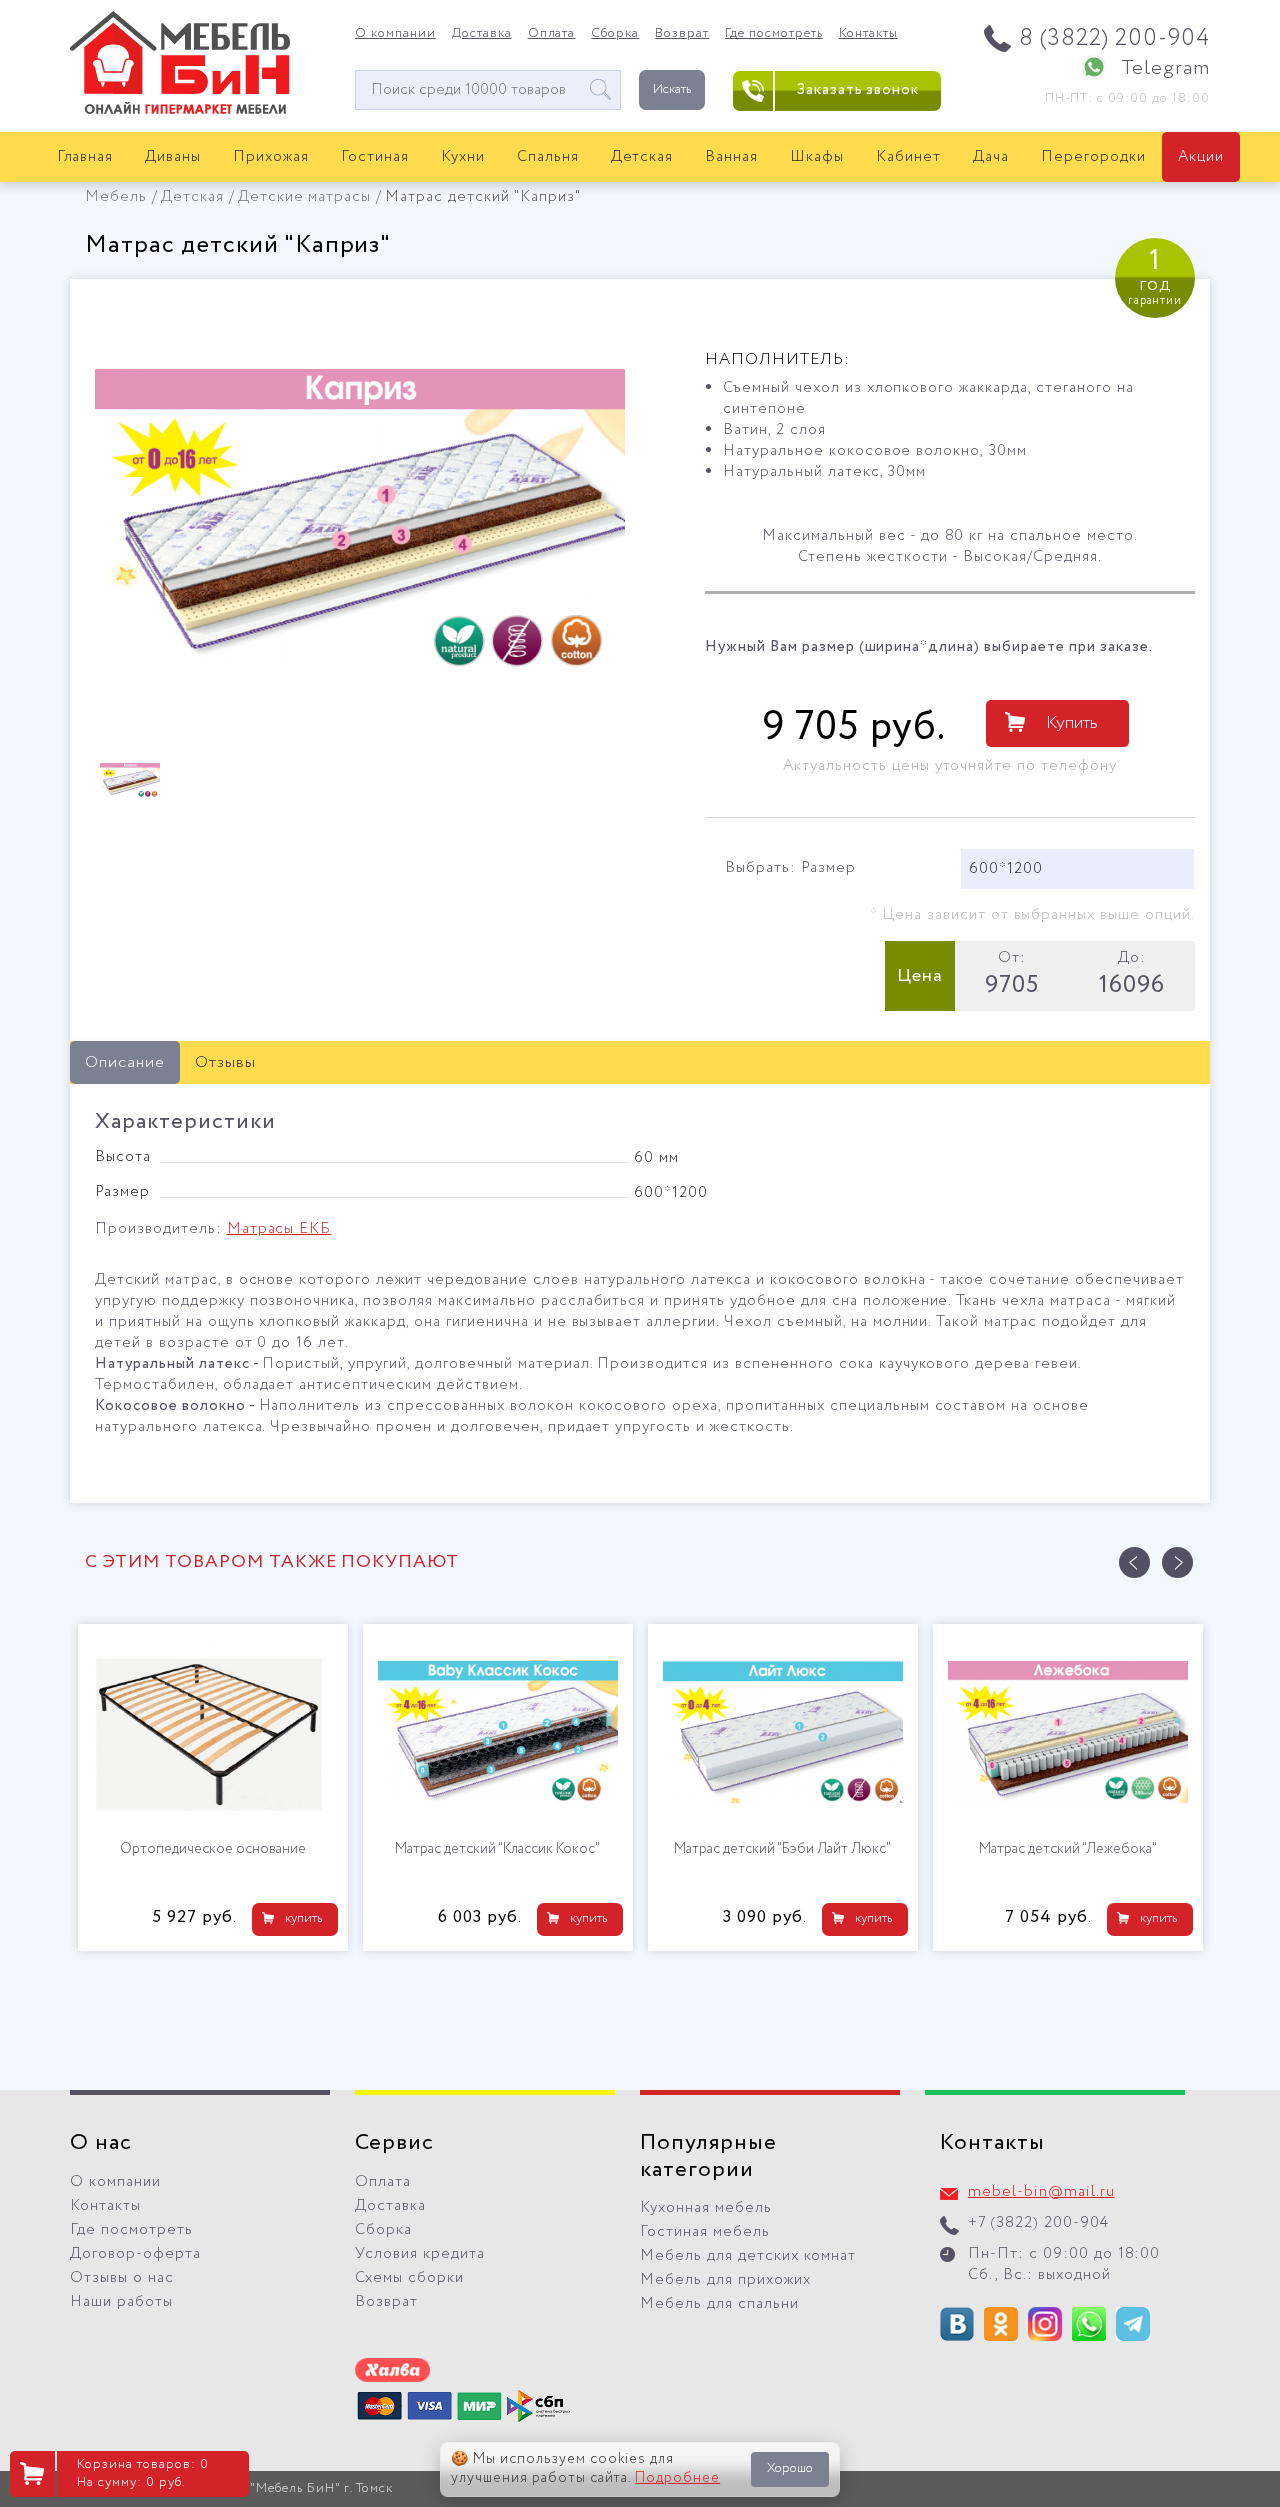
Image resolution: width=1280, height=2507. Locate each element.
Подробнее (677, 2478)
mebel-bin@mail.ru (1041, 2192)
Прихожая (271, 157)
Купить (1072, 723)
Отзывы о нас (122, 2278)
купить (303, 1918)
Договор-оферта (135, 2254)
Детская (642, 157)
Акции (1201, 157)
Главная (85, 157)
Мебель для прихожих (725, 2280)
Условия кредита (420, 2254)
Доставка (482, 34)
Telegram (1165, 68)
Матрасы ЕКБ (279, 1229)
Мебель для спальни (719, 2304)
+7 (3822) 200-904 (1038, 2223)
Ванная (731, 157)
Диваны (173, 157)
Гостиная (375, 157)
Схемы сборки (409, 2278)
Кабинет (908, 157)
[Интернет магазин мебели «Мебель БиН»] (180, 111)
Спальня (548, 157)
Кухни (463, 157)
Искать (672, 89)
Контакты (868, 34)
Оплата (552, 34)
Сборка (615, 34)
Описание (125, 1062)
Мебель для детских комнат (748, 2256)
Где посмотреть (774, 34)
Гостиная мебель (705, 2232)
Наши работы (121, 2302)
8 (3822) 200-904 (1114, 38)
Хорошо (790, 2468)
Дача (991, 157)
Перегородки (1093, 157)
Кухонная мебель (706, 2208)
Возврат (682, 34)
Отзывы (225, 1062)
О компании (395, 34)
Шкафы (817, 157)
